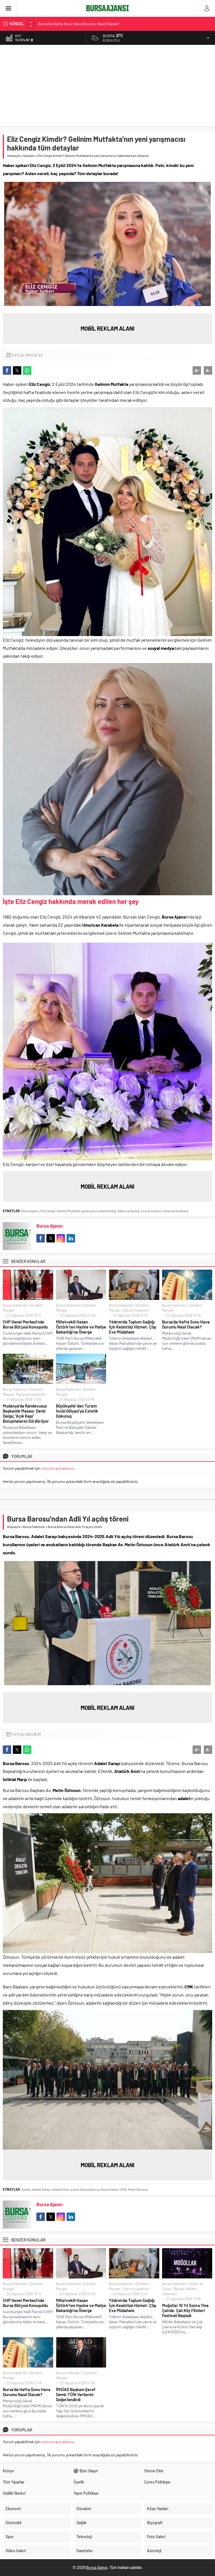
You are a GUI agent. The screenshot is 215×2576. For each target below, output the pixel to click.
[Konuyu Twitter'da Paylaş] (17, 370)
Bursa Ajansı (30, 1211)
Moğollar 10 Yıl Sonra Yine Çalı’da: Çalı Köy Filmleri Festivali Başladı (185, 2310)
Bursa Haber (110, 2189)
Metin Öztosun (138, 2189)
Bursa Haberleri (15, 1305)
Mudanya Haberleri (31, 1394)
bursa (75, 2189)
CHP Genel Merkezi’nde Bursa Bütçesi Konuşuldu (79, 24)
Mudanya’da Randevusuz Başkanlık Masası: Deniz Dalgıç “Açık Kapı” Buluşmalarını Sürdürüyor (26, 1413)
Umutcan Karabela (175, 1211)
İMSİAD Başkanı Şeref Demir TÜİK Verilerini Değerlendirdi (76, 2394)
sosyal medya (151, 1211)
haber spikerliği (128, 1211)
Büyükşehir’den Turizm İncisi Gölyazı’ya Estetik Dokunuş (77, 1411)
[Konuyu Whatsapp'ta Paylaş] (27, 370)
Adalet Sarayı (41, 2189)
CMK (123, 2189)
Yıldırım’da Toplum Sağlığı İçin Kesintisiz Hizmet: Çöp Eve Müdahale (133, 1327)
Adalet (26, 2189)
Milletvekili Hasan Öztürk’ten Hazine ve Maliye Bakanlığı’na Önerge (81, 1327)
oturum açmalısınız (58, 1468)
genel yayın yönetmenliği (99, 1211)
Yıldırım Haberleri (136, 1310)
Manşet (9, 1310)
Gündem (29, 156)
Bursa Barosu (90, 2189)
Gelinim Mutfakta (68, 1211)
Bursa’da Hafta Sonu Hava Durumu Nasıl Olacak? (186, 1324)
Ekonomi (90, 2373)
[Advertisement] (107, 87)
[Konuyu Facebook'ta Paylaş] (7, 370)
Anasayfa (14, 156)
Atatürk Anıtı (61, 2189)
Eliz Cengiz (48, 1211)
